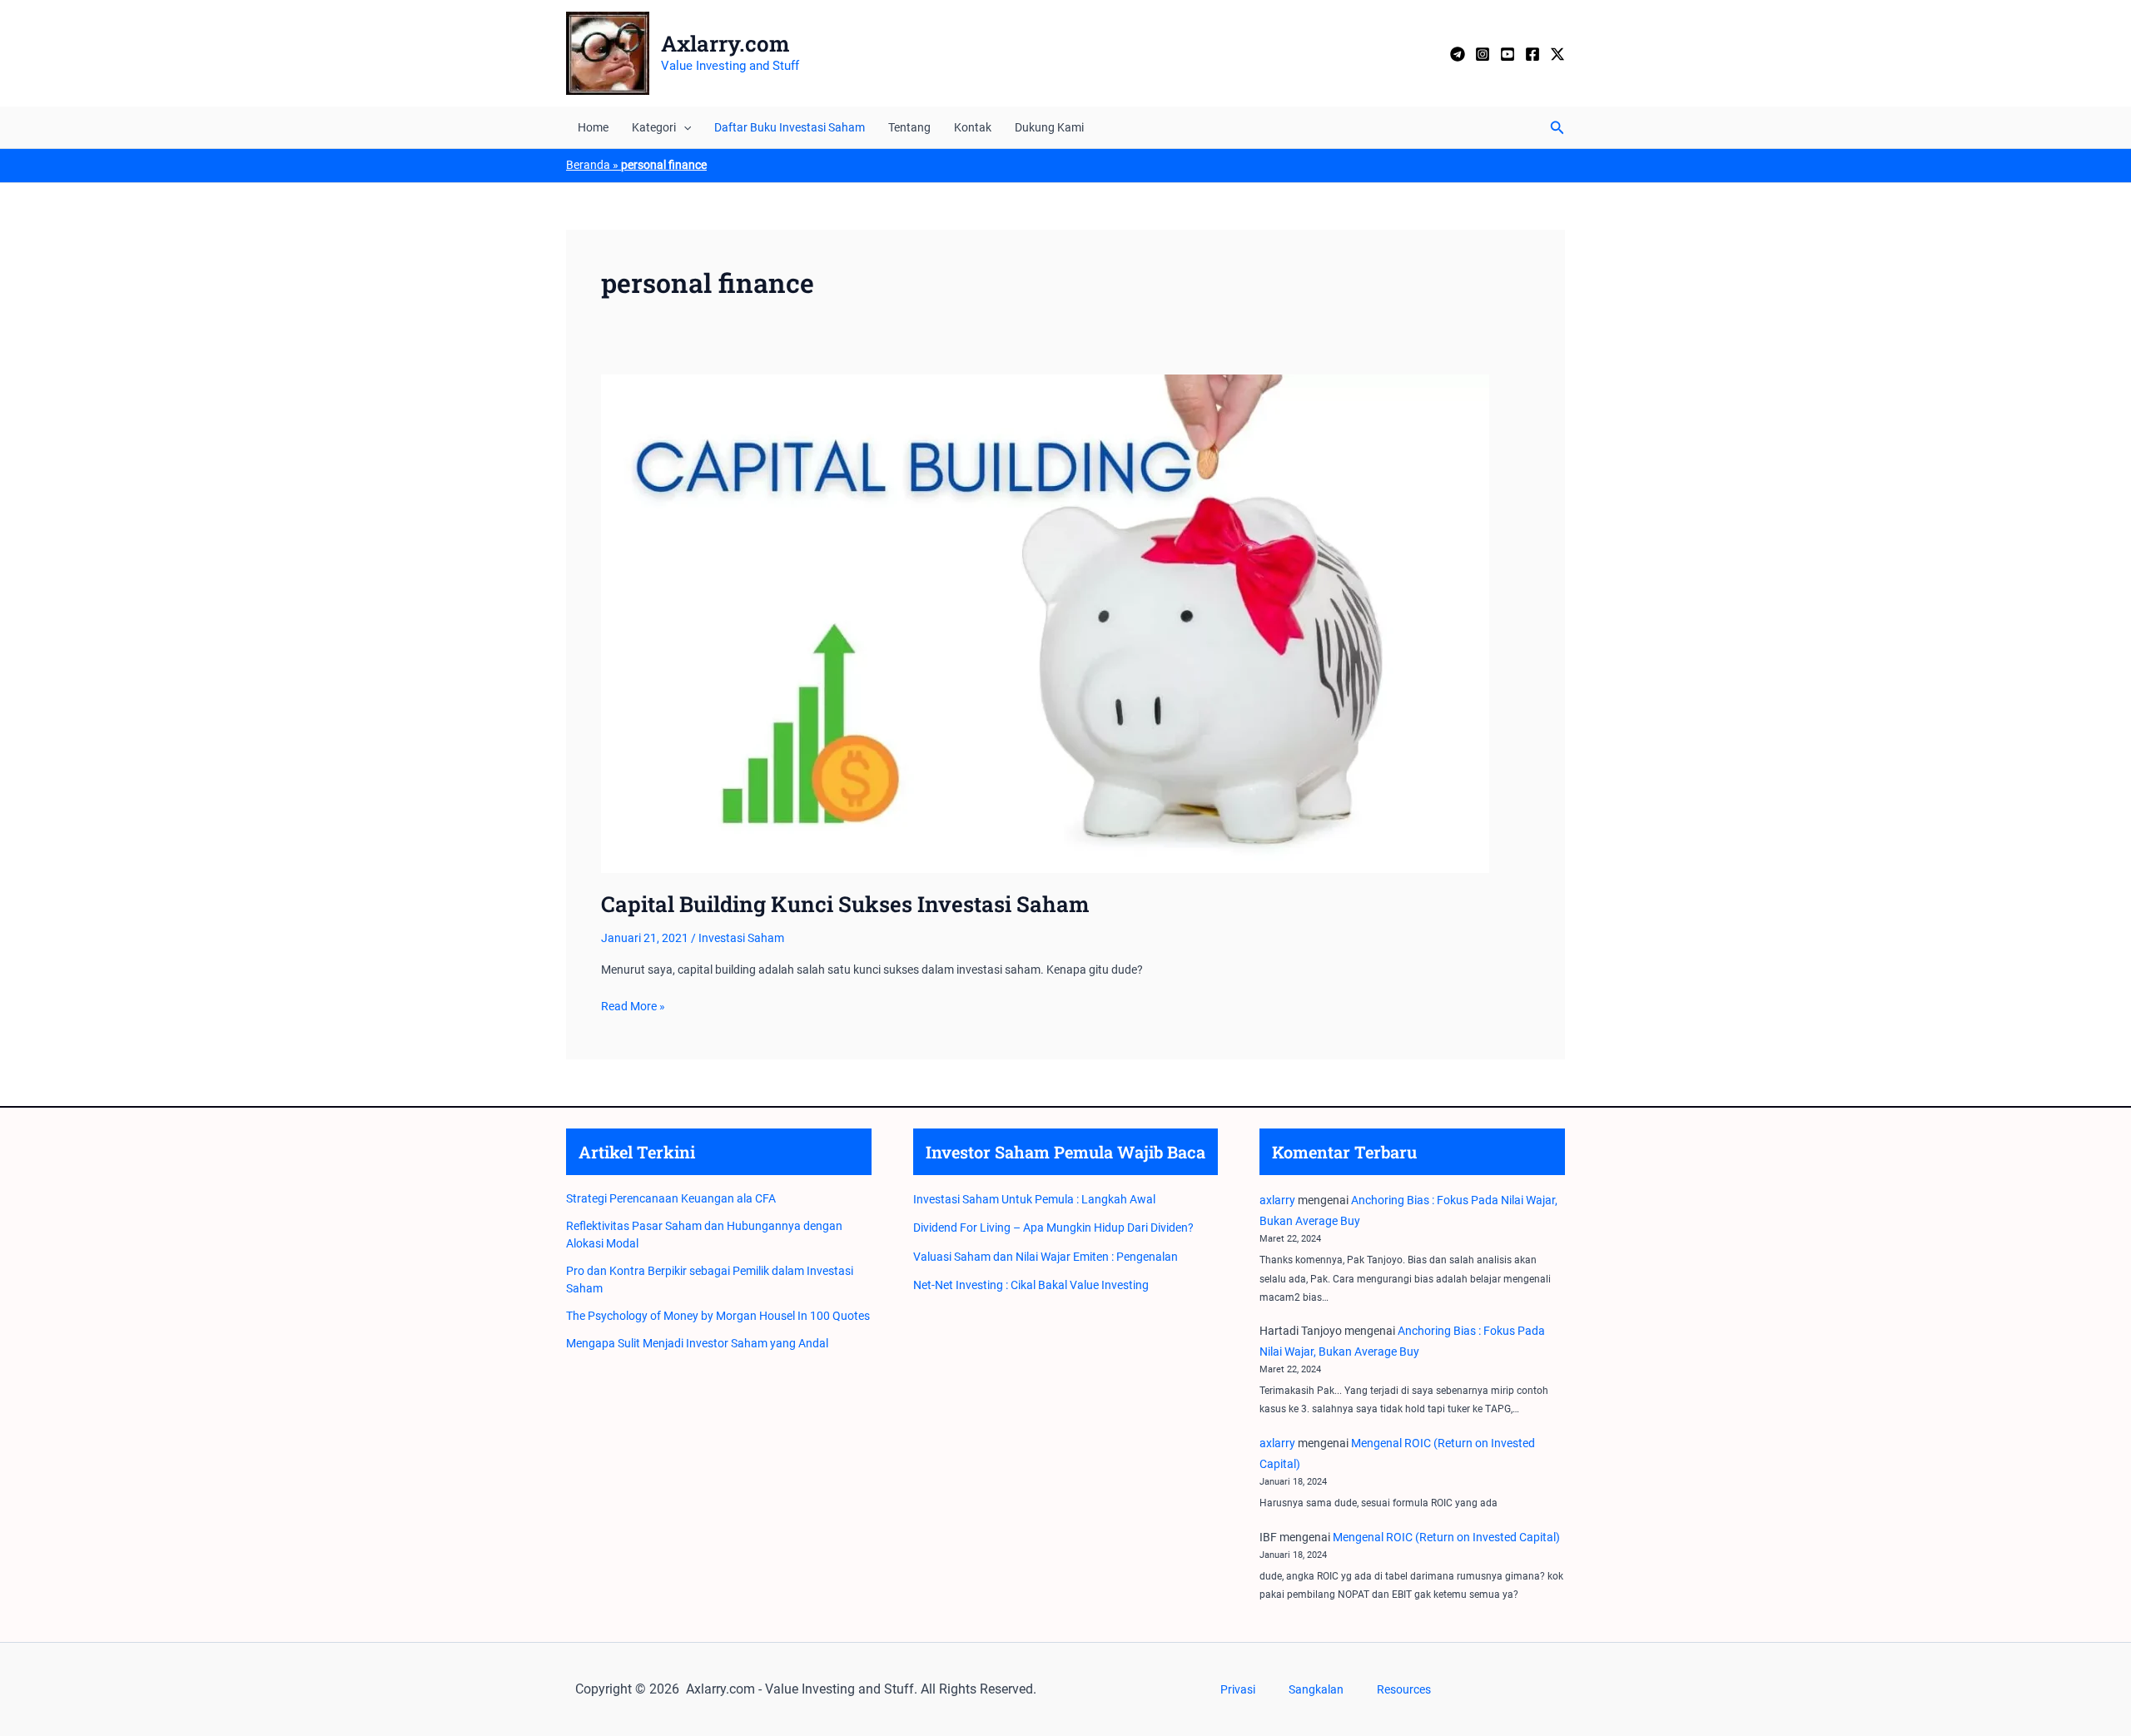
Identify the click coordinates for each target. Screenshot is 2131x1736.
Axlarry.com (725, 43)
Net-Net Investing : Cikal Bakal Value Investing (1031, 1285)
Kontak (973, 127)
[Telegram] (1458, 54)
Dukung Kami (1049, 127)
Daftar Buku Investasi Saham (790, 127)
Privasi (1238, 1689)
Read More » (633, 1007)
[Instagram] (1483, 54)
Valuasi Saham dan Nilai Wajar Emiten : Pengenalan (1046, 1257)
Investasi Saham (741, 938)
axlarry (1277, 1200)
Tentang (909, 127)
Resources (1404, 1689)
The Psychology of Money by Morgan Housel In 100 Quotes (718, 1316)
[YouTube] (1508, 54)
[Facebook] (1532, 54)
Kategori (654, 127)
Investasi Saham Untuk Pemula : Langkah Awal (1034, 1199)
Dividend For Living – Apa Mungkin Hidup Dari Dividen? (1053, 1228)
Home (593, 127)
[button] (683, 127)
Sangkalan (1316, 1689)
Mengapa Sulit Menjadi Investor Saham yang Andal (697, 1343)
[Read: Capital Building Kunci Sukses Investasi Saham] (1045, 623)
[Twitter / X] (1557, 54)
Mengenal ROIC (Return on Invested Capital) (1446, 1537)
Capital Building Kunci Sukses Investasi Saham (845, 904)
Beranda (588, 165)
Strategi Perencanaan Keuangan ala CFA (671, 1198)
